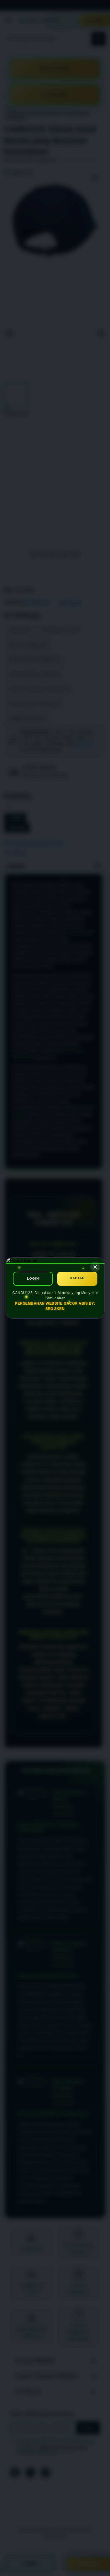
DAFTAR (77, 1278)
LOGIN (33, 1278)
